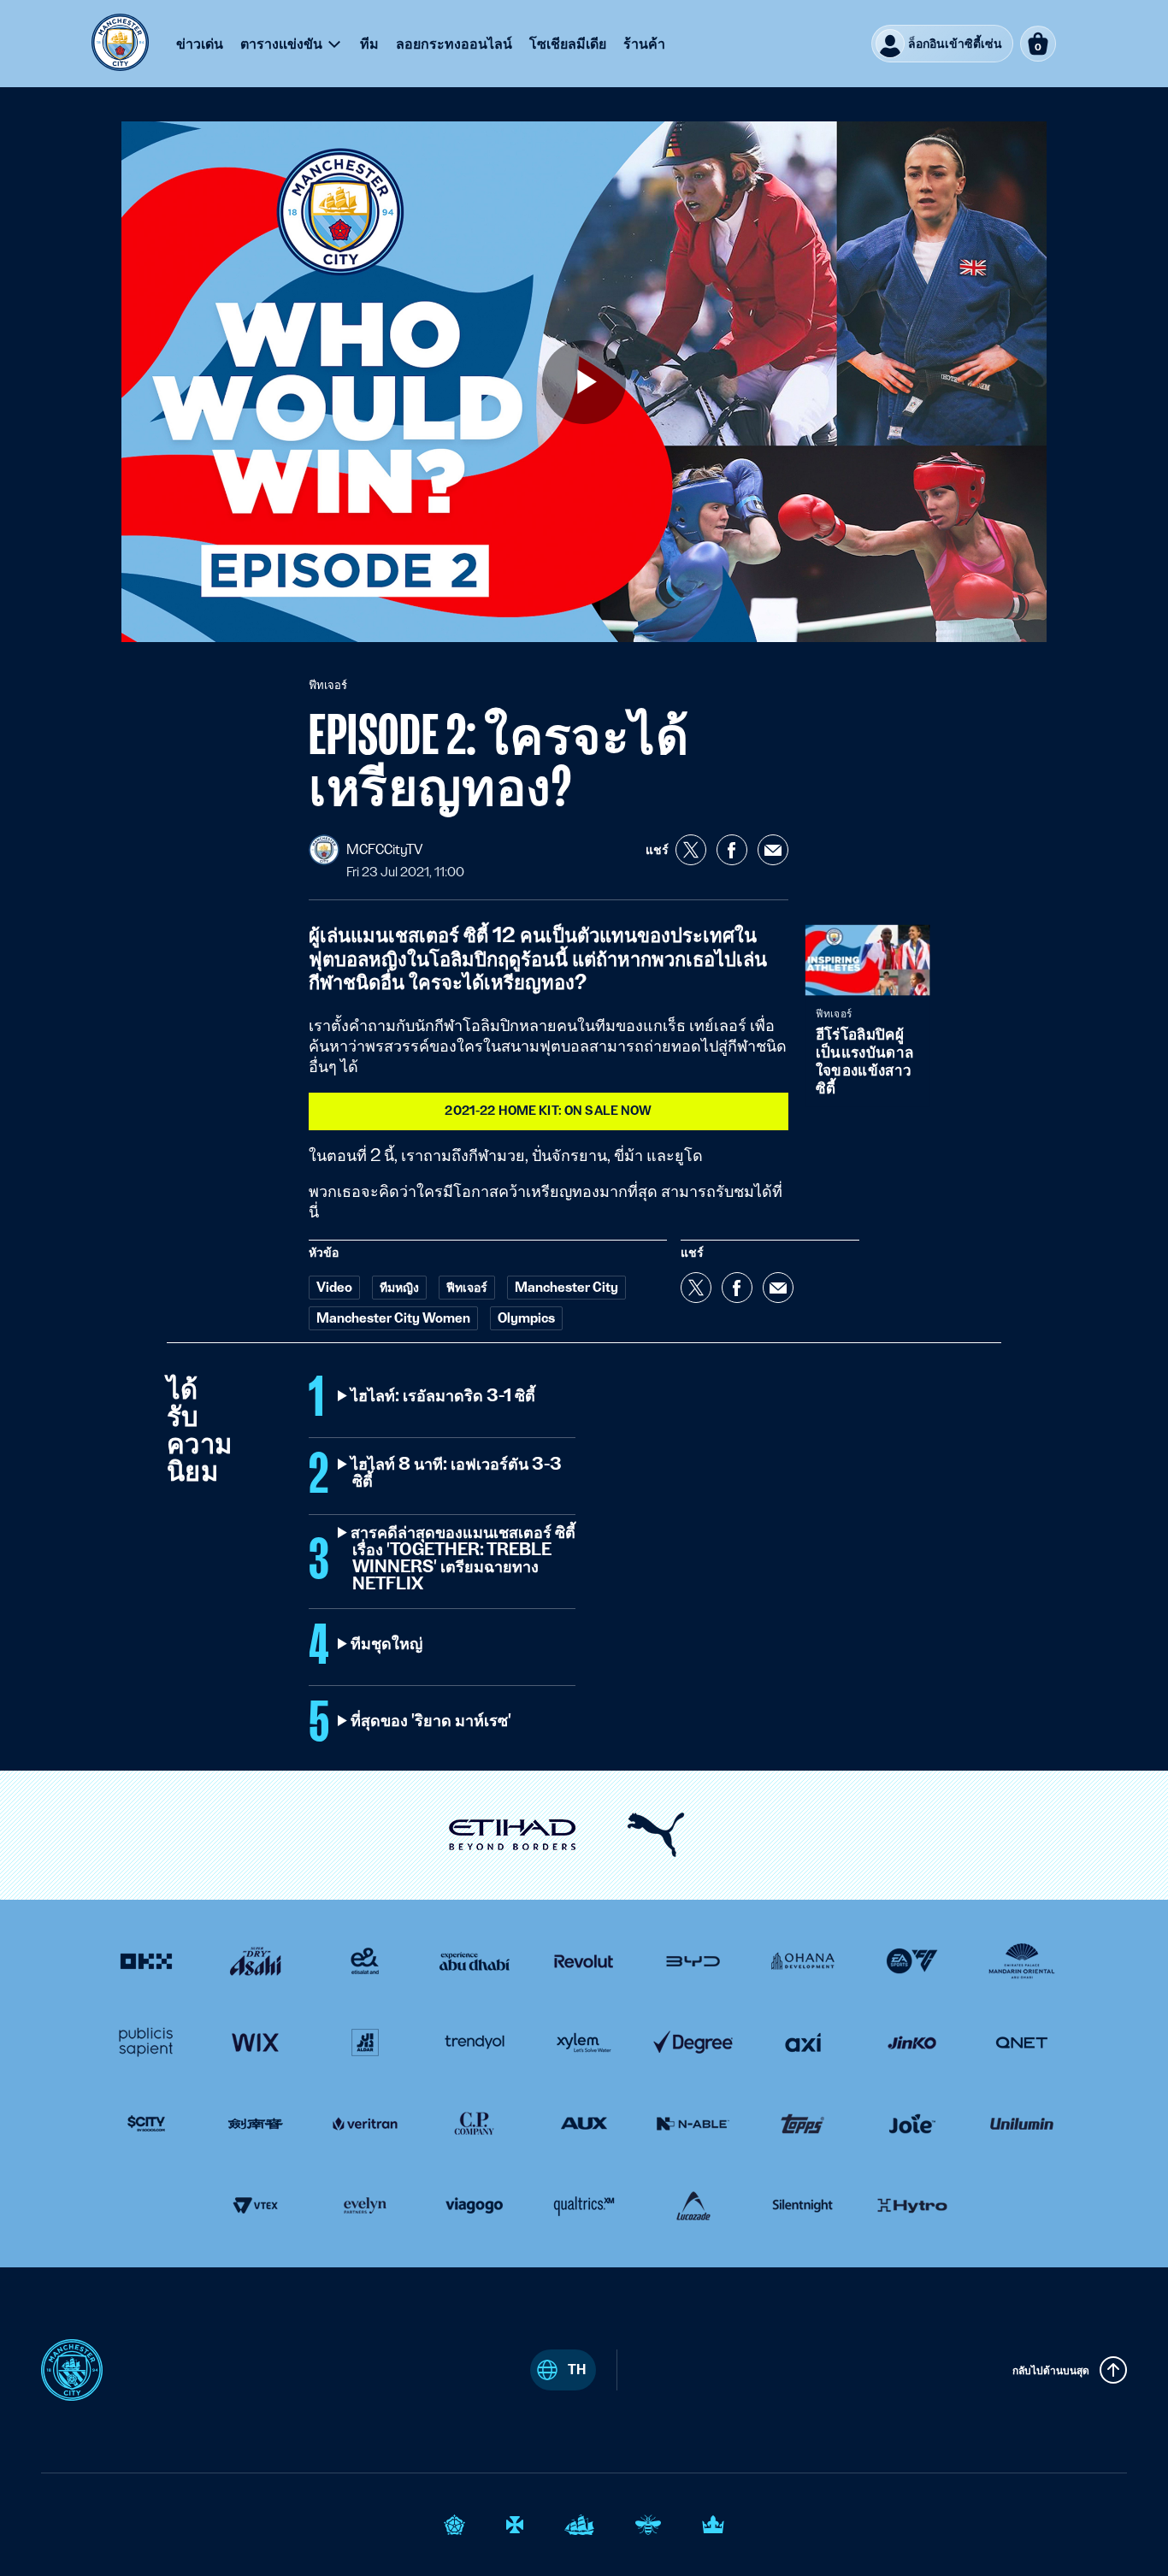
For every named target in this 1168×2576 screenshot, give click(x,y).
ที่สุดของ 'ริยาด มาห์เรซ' (432, 1721)
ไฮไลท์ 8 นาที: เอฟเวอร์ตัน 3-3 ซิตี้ (457, 1473)
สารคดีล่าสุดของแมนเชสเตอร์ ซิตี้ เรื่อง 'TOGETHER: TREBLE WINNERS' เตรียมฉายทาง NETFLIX (464, 1559)
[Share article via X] (691, 850)
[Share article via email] (773, 850)
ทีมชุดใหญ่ (387, 1644)
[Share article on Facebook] (732, 850)
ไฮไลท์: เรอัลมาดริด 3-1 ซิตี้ (444, 1396)
